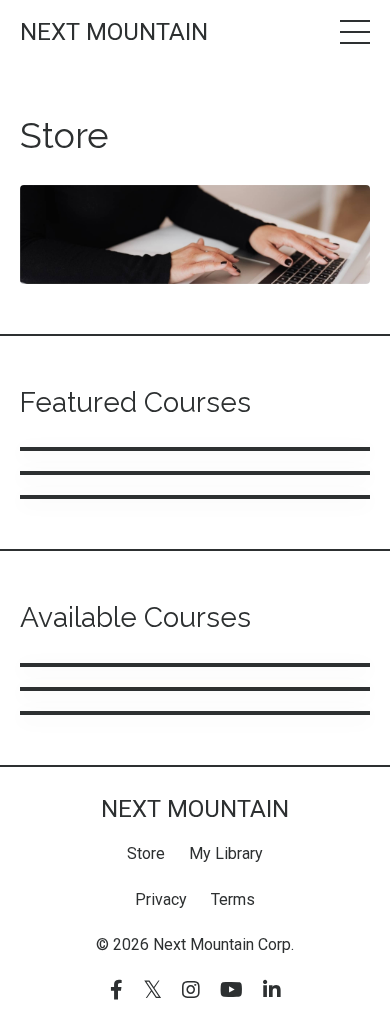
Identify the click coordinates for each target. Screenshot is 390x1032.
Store (146, 853)
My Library (226, 853)
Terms (233, 899)
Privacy (161, 899)
